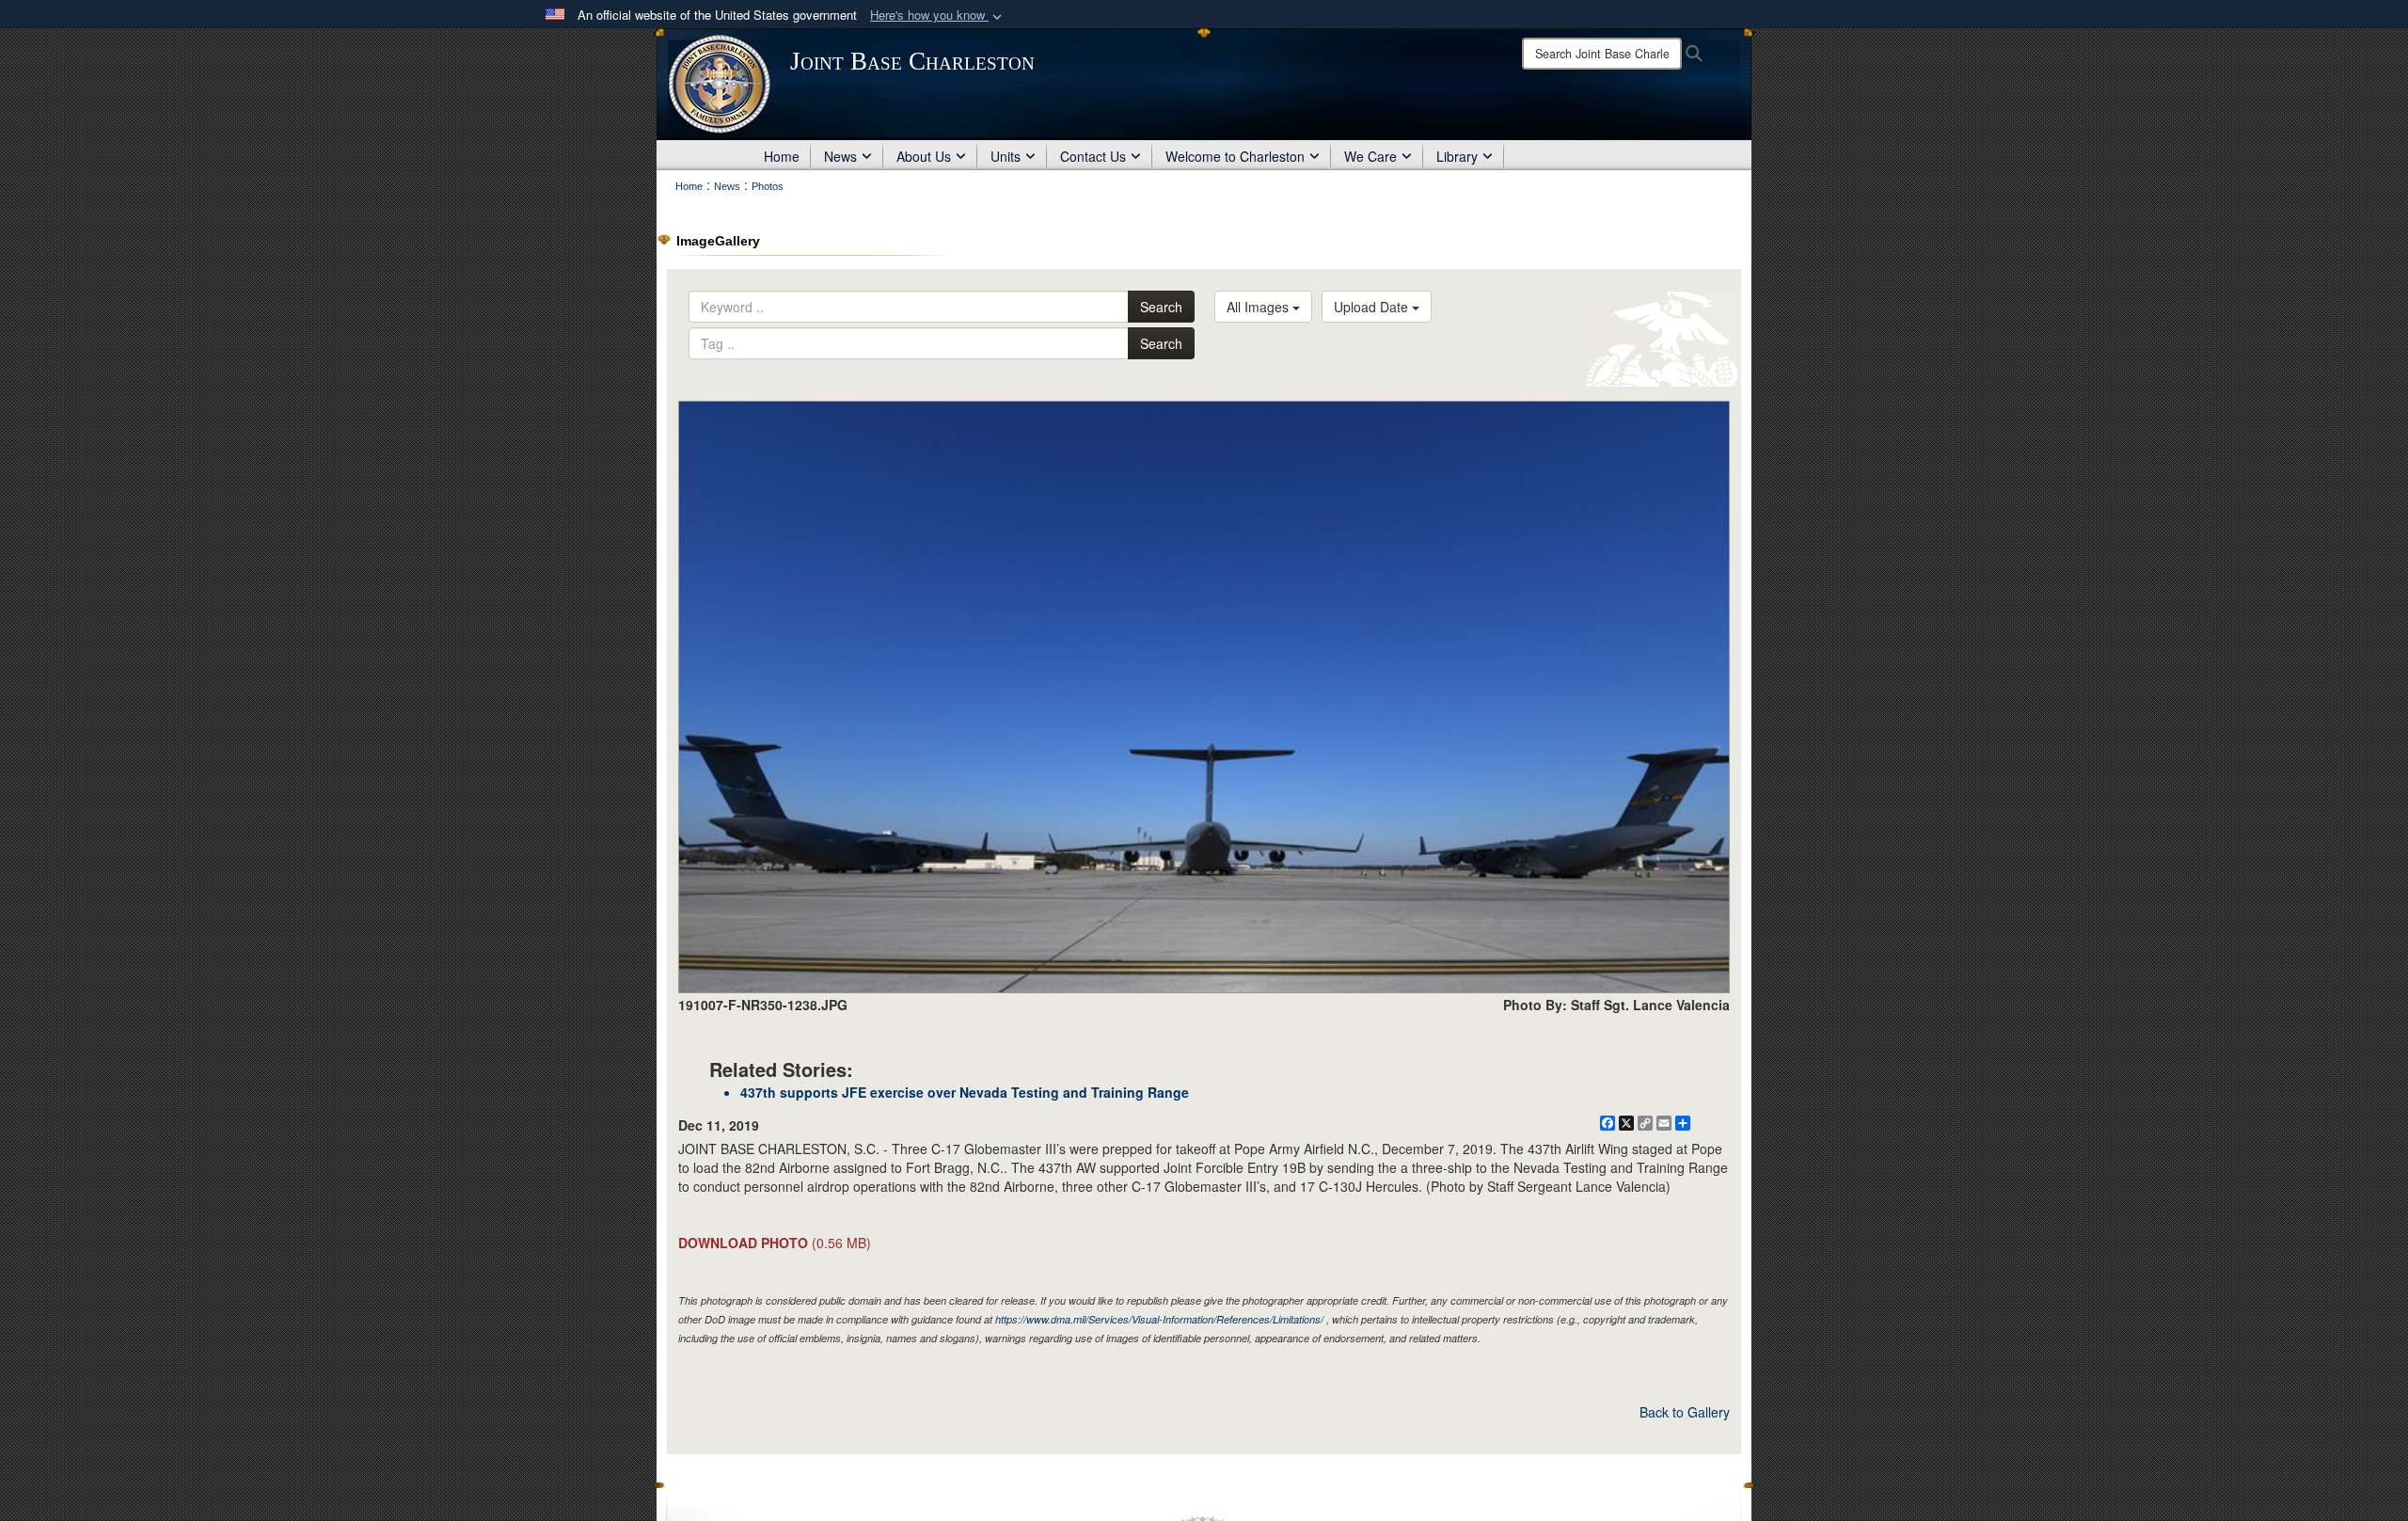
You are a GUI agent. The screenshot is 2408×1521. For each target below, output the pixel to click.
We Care (1370, 156)
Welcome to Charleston (1235, 156)
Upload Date (1373, 307)
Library (1457, 156)
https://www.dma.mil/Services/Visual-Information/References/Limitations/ (1159, 1319)
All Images (1259, 307)
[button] (938, 16)
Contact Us (1093, 156)
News (840, 156)
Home (782, 156)
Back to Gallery (1685, 1412)
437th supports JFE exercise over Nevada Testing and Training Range (965, 1092)
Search (1161, 307)
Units (1006, 156)
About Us (924, 156)
